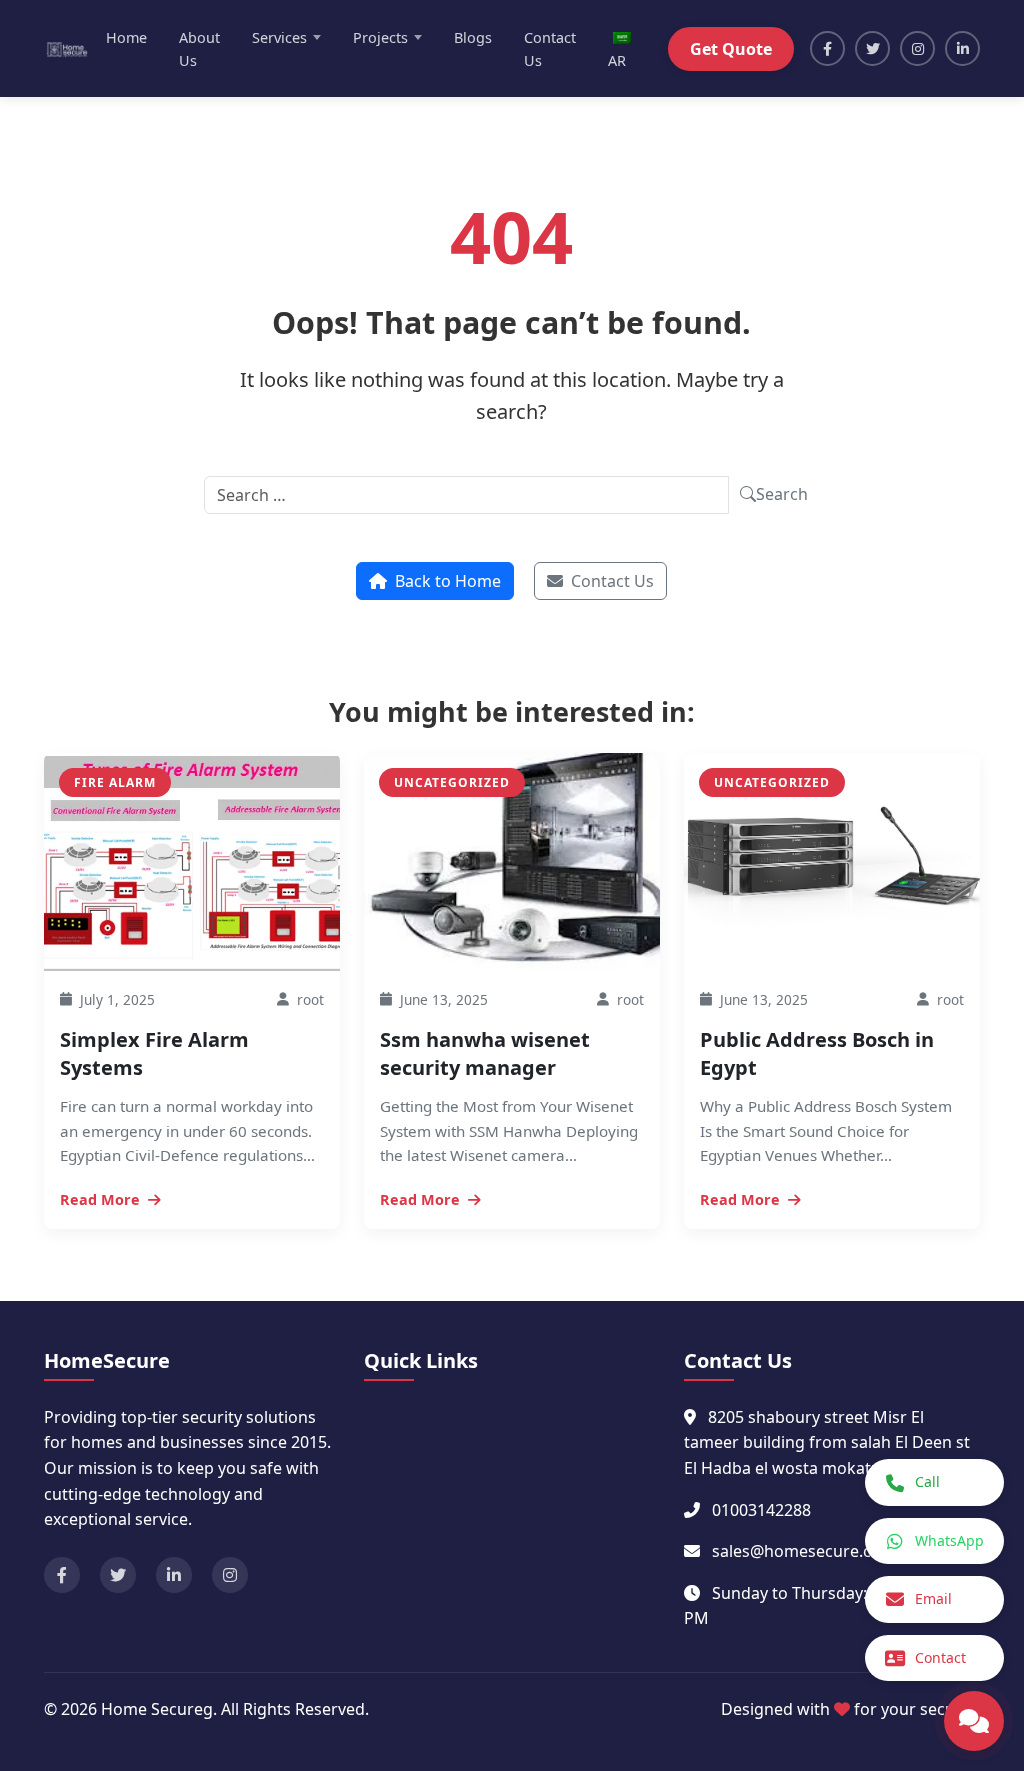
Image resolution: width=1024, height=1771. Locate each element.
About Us (199, 49)
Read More (100, 1199)
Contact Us (550, 49)
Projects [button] (380, 37)
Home (126, 37)
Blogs (473, 37)
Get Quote (731, 49)
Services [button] (279, 37)
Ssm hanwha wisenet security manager (485, 1053)
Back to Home (448, 581)
